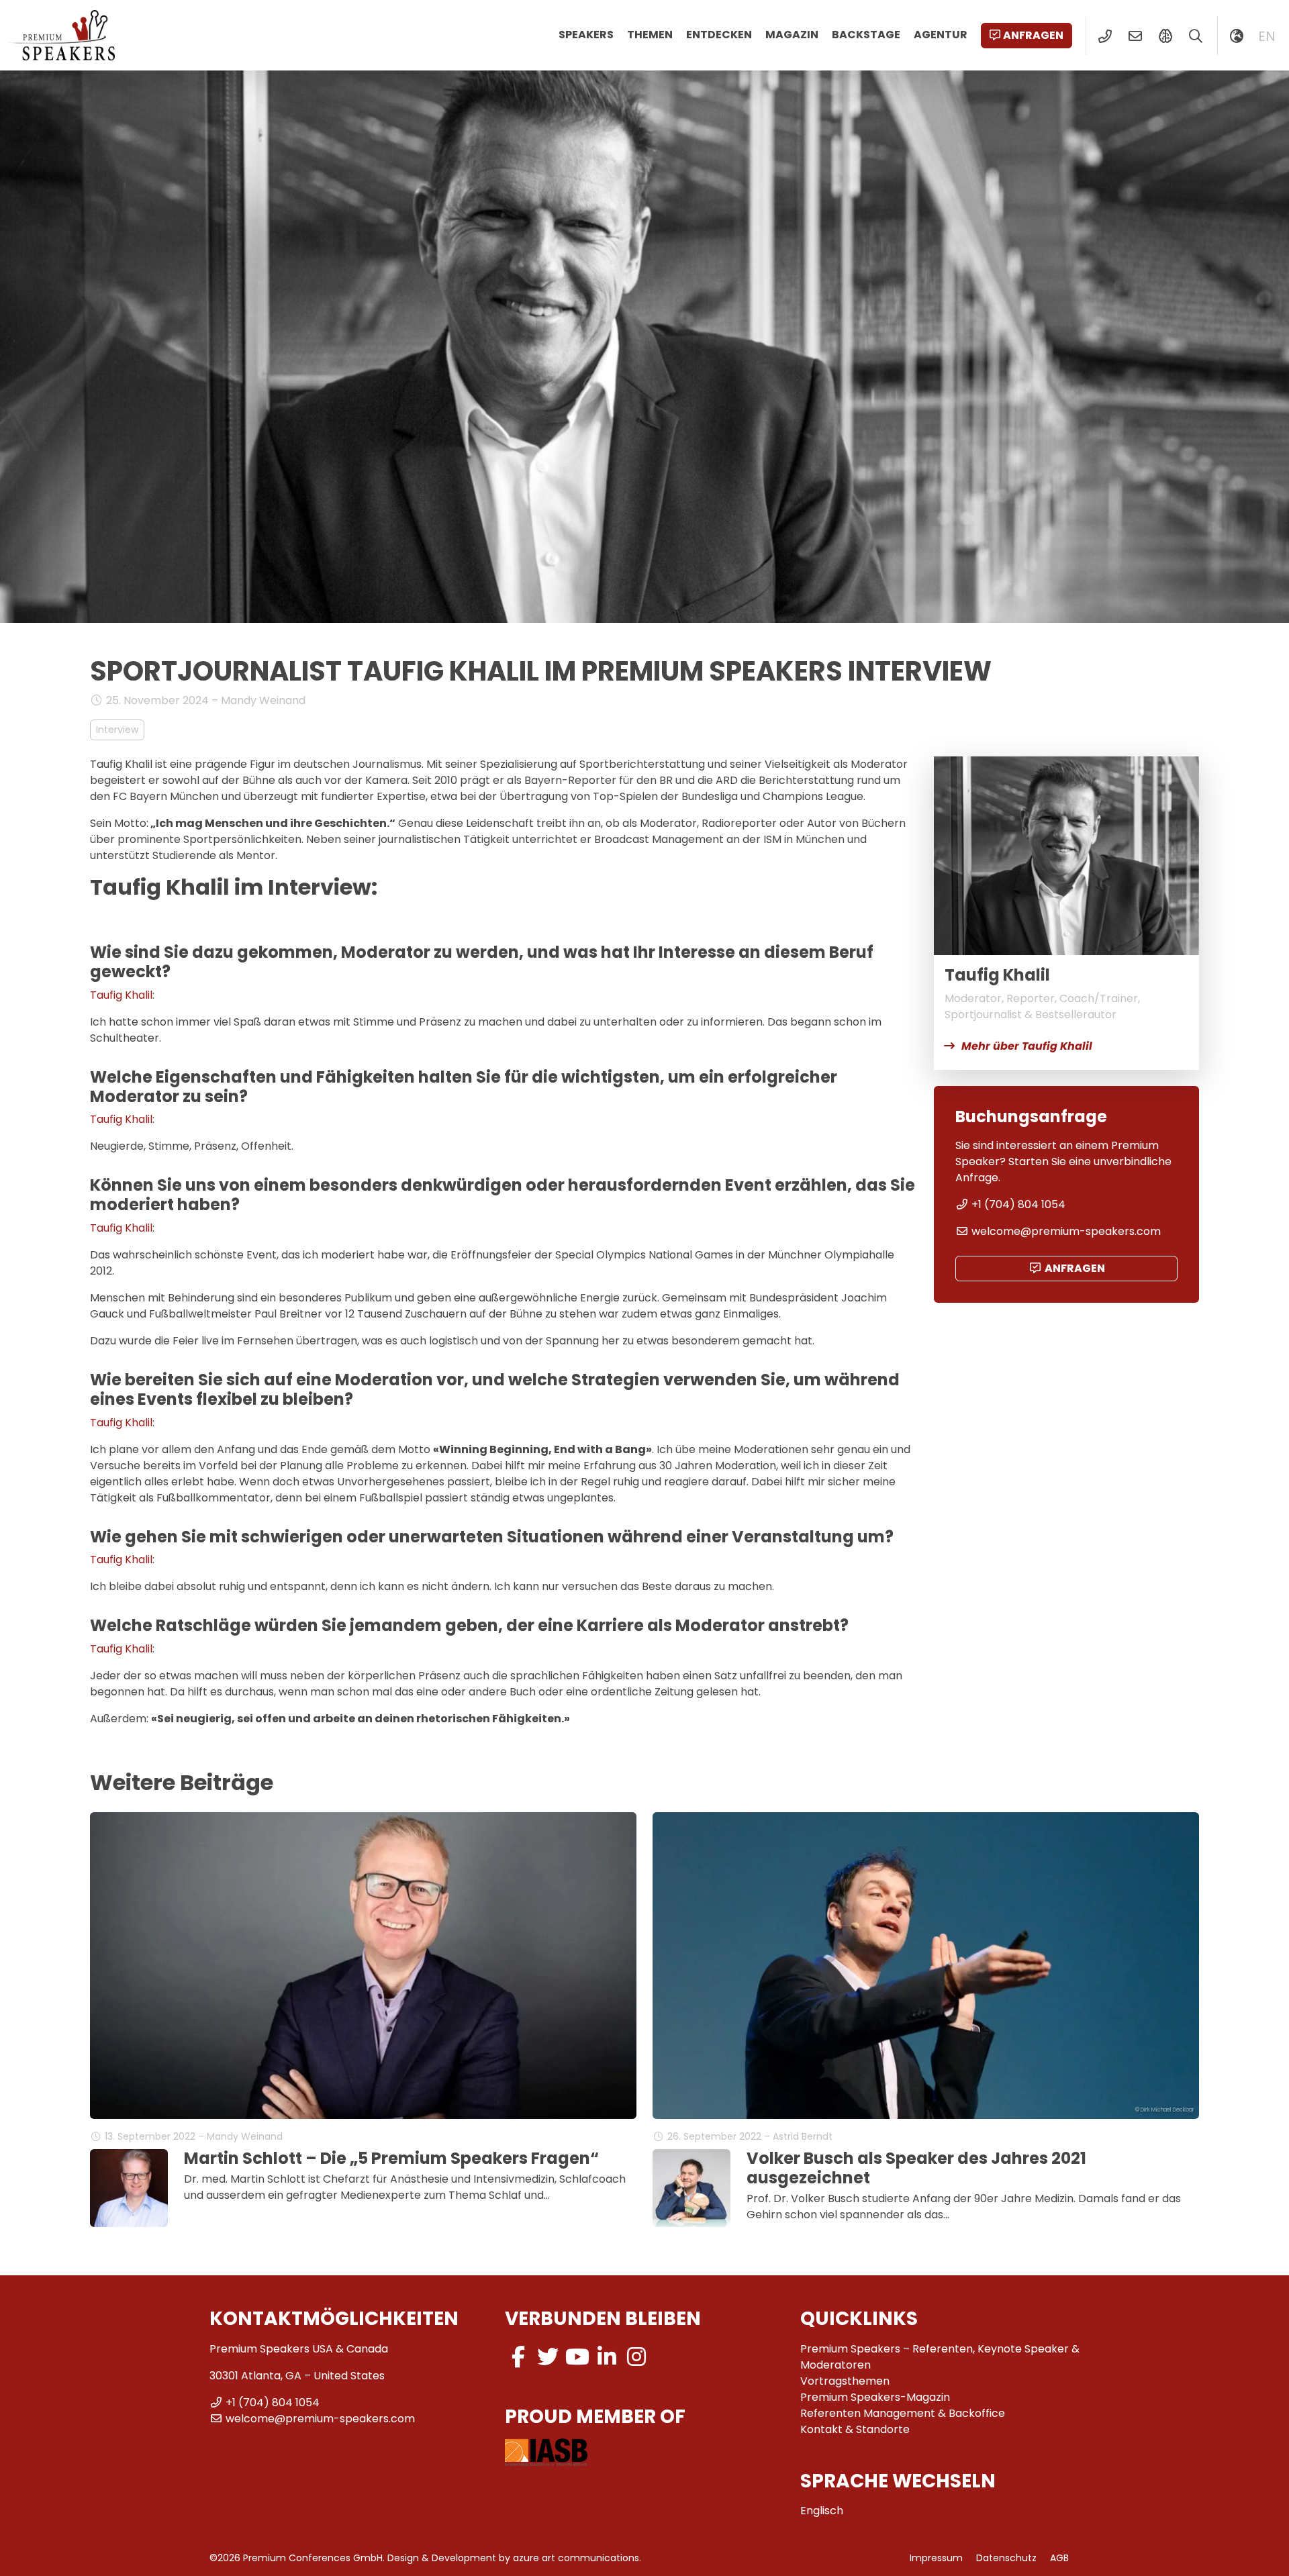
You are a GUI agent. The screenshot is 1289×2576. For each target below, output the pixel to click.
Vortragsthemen (845, 2381)
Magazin (792, 35)
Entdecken (719, 35)
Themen (650, 35)
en (1267, 36)
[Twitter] (548, 2357)
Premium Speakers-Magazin (875, 2397)
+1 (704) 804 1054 (1018, 1204)
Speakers (586, 35)
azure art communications (576, 2558)
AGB (1059, 2558)
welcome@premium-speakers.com (1066, 1231)
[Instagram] (636, 2357)
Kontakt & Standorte (855, 2429)
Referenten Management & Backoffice (903, 2413)
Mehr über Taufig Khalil (1027, 1046)
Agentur (941, 35)
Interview (117, 730)
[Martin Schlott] (129, 2188)
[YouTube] (577, 2357)
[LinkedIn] (607, 2357)
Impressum (936, 2558)
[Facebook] (518, 2357)
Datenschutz (1006, 2558)
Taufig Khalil (121, 995)
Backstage (866, 35)
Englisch (822, 2511)
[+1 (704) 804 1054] (1105, 36)
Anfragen (1033, 35)
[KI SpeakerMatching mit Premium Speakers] (1165, 36)
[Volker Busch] (691, 2188)
